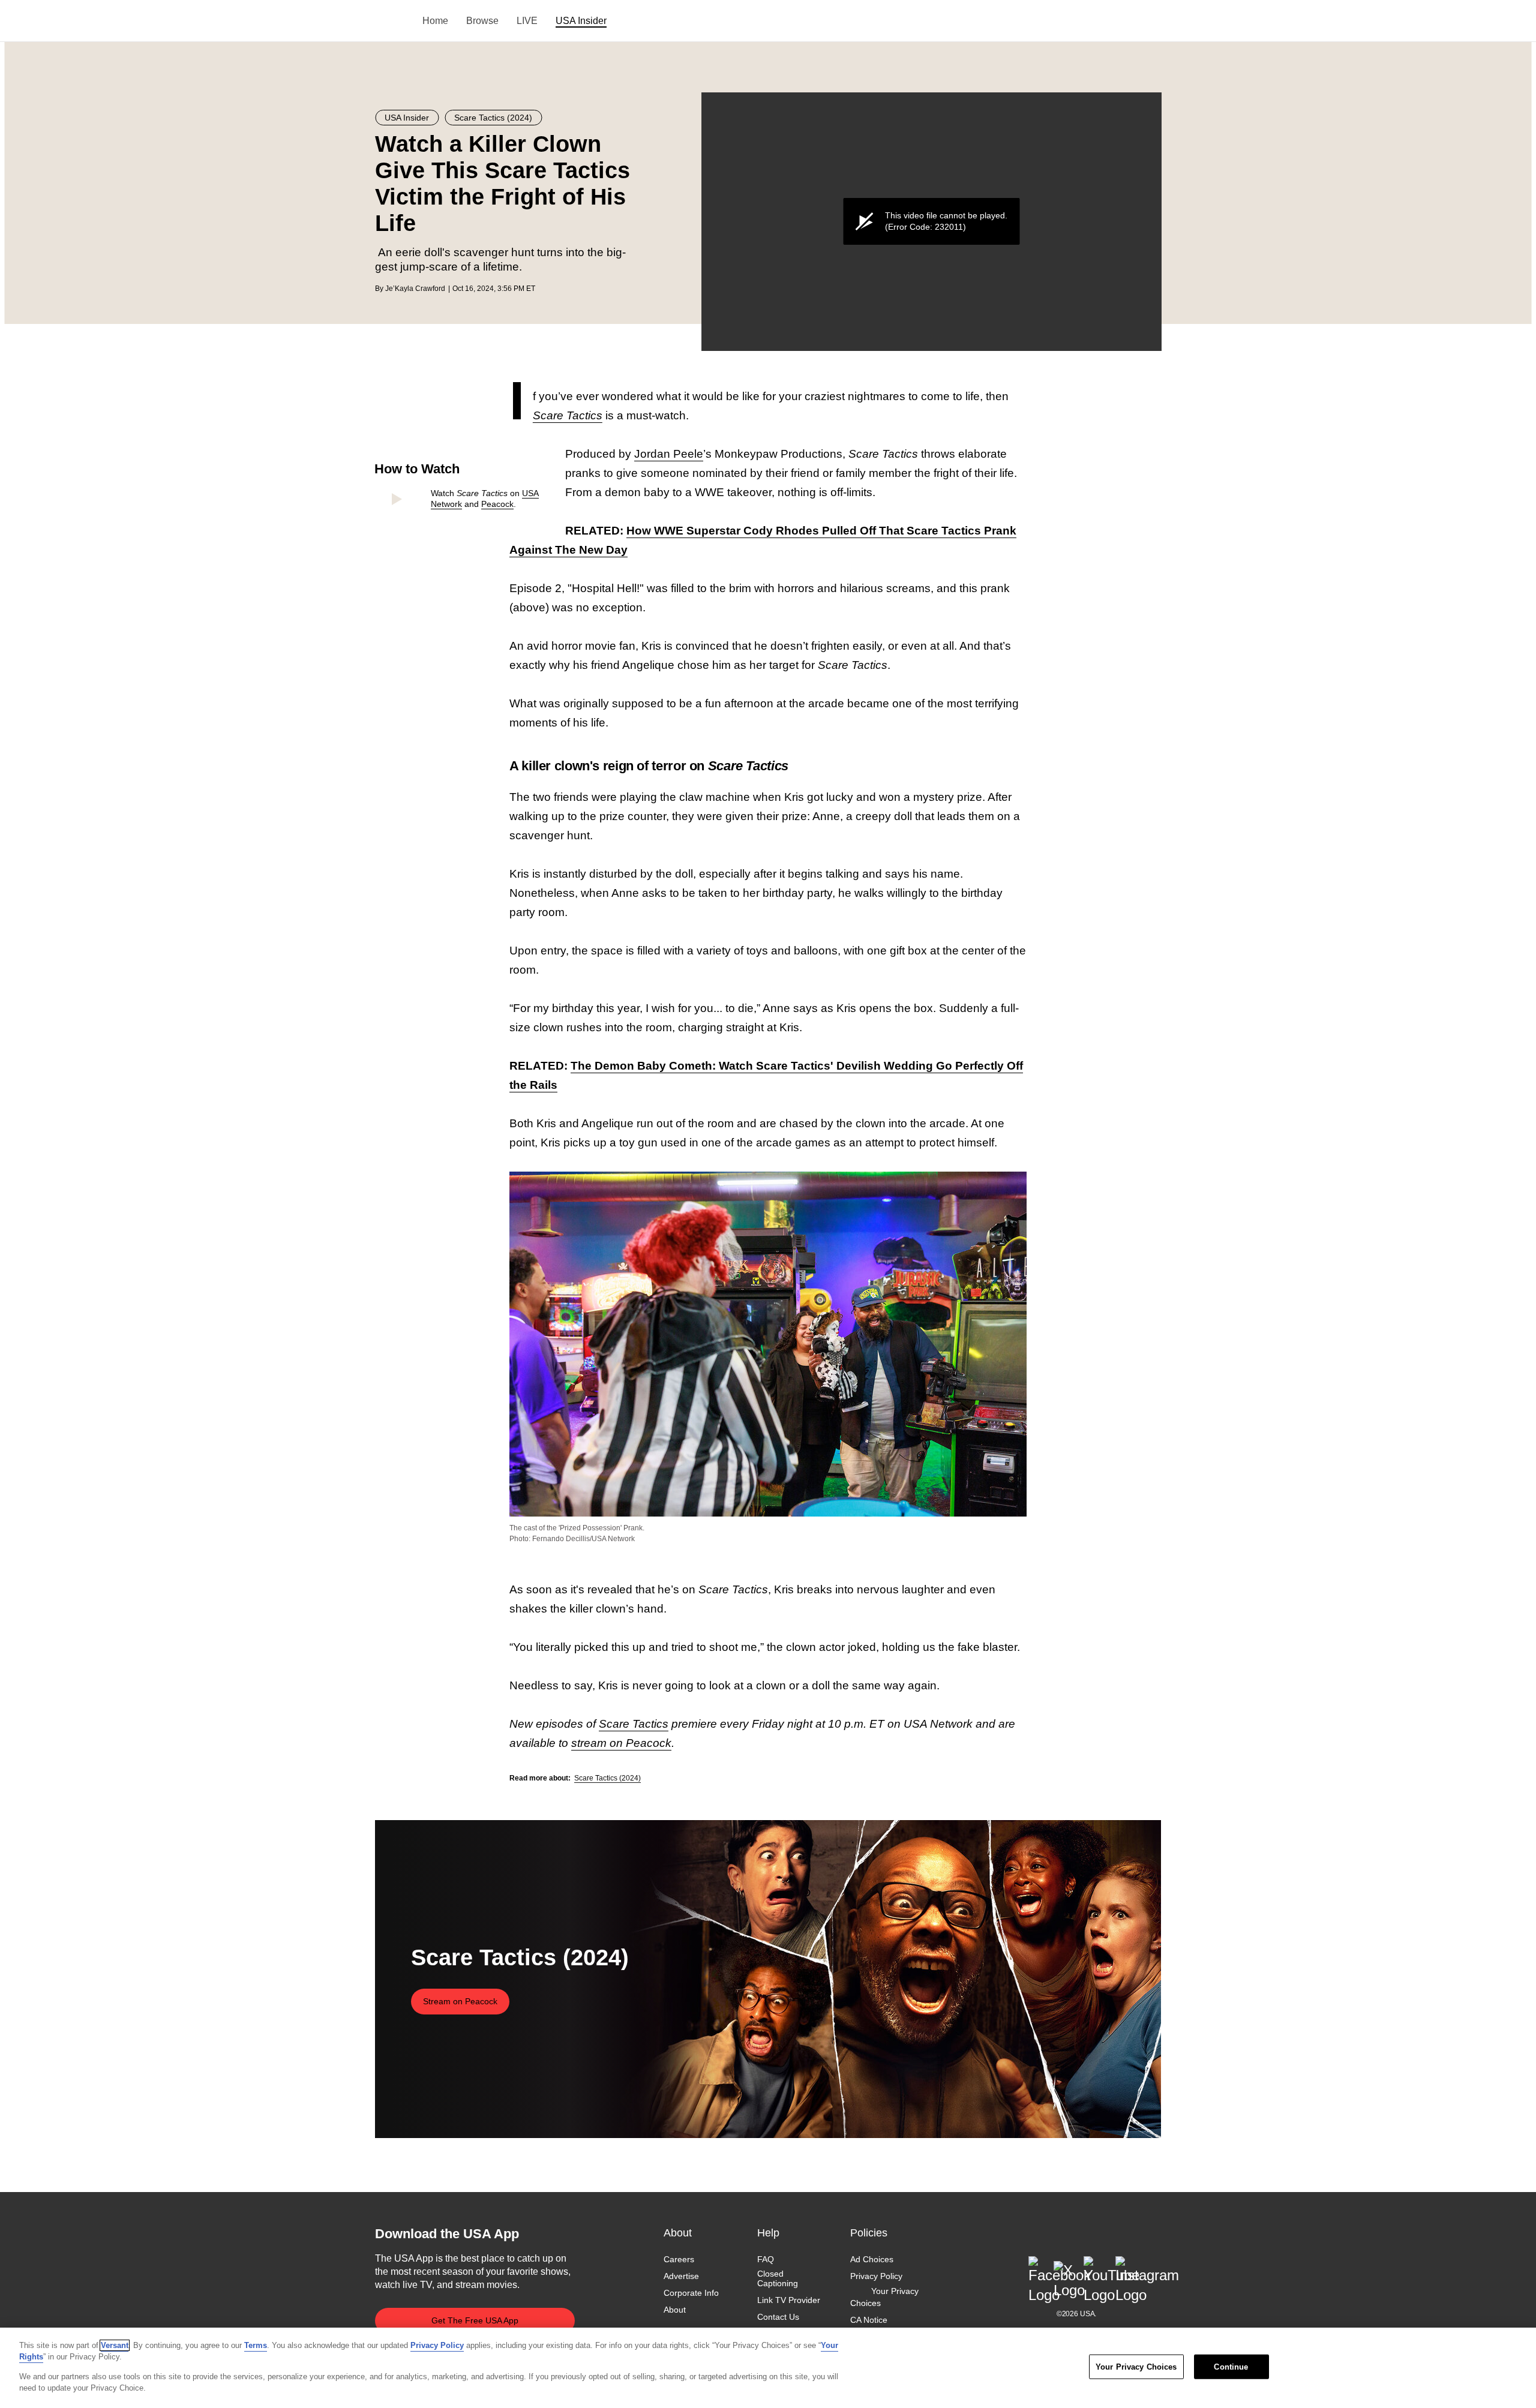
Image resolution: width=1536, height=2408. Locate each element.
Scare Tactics (634, 1724)
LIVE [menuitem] (527, 21)
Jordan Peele (669, 454)
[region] (768, 2368)
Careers (679, 2259)
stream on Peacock (621, 1743)
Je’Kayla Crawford (415, 289)
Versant (115, 2345)
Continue (1231, 2367)
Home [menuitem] (435, 21)
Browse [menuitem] (482, 21)
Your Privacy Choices (884, 2298)
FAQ (766, 2259)
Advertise (681, 2276)
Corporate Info (691, 2293)
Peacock (497, 504)
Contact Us (778, 2317)
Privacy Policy (876, 2276)
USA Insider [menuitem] (581, 21)
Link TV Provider (789, 2301)
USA (391, 21)
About (675, 2310)
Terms (256, 2345)
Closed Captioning (778, 2278)
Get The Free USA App (475, 2320)
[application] (931, 222)
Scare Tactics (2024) (607, 1778)
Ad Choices (872, 2259)
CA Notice (869, 2320)
